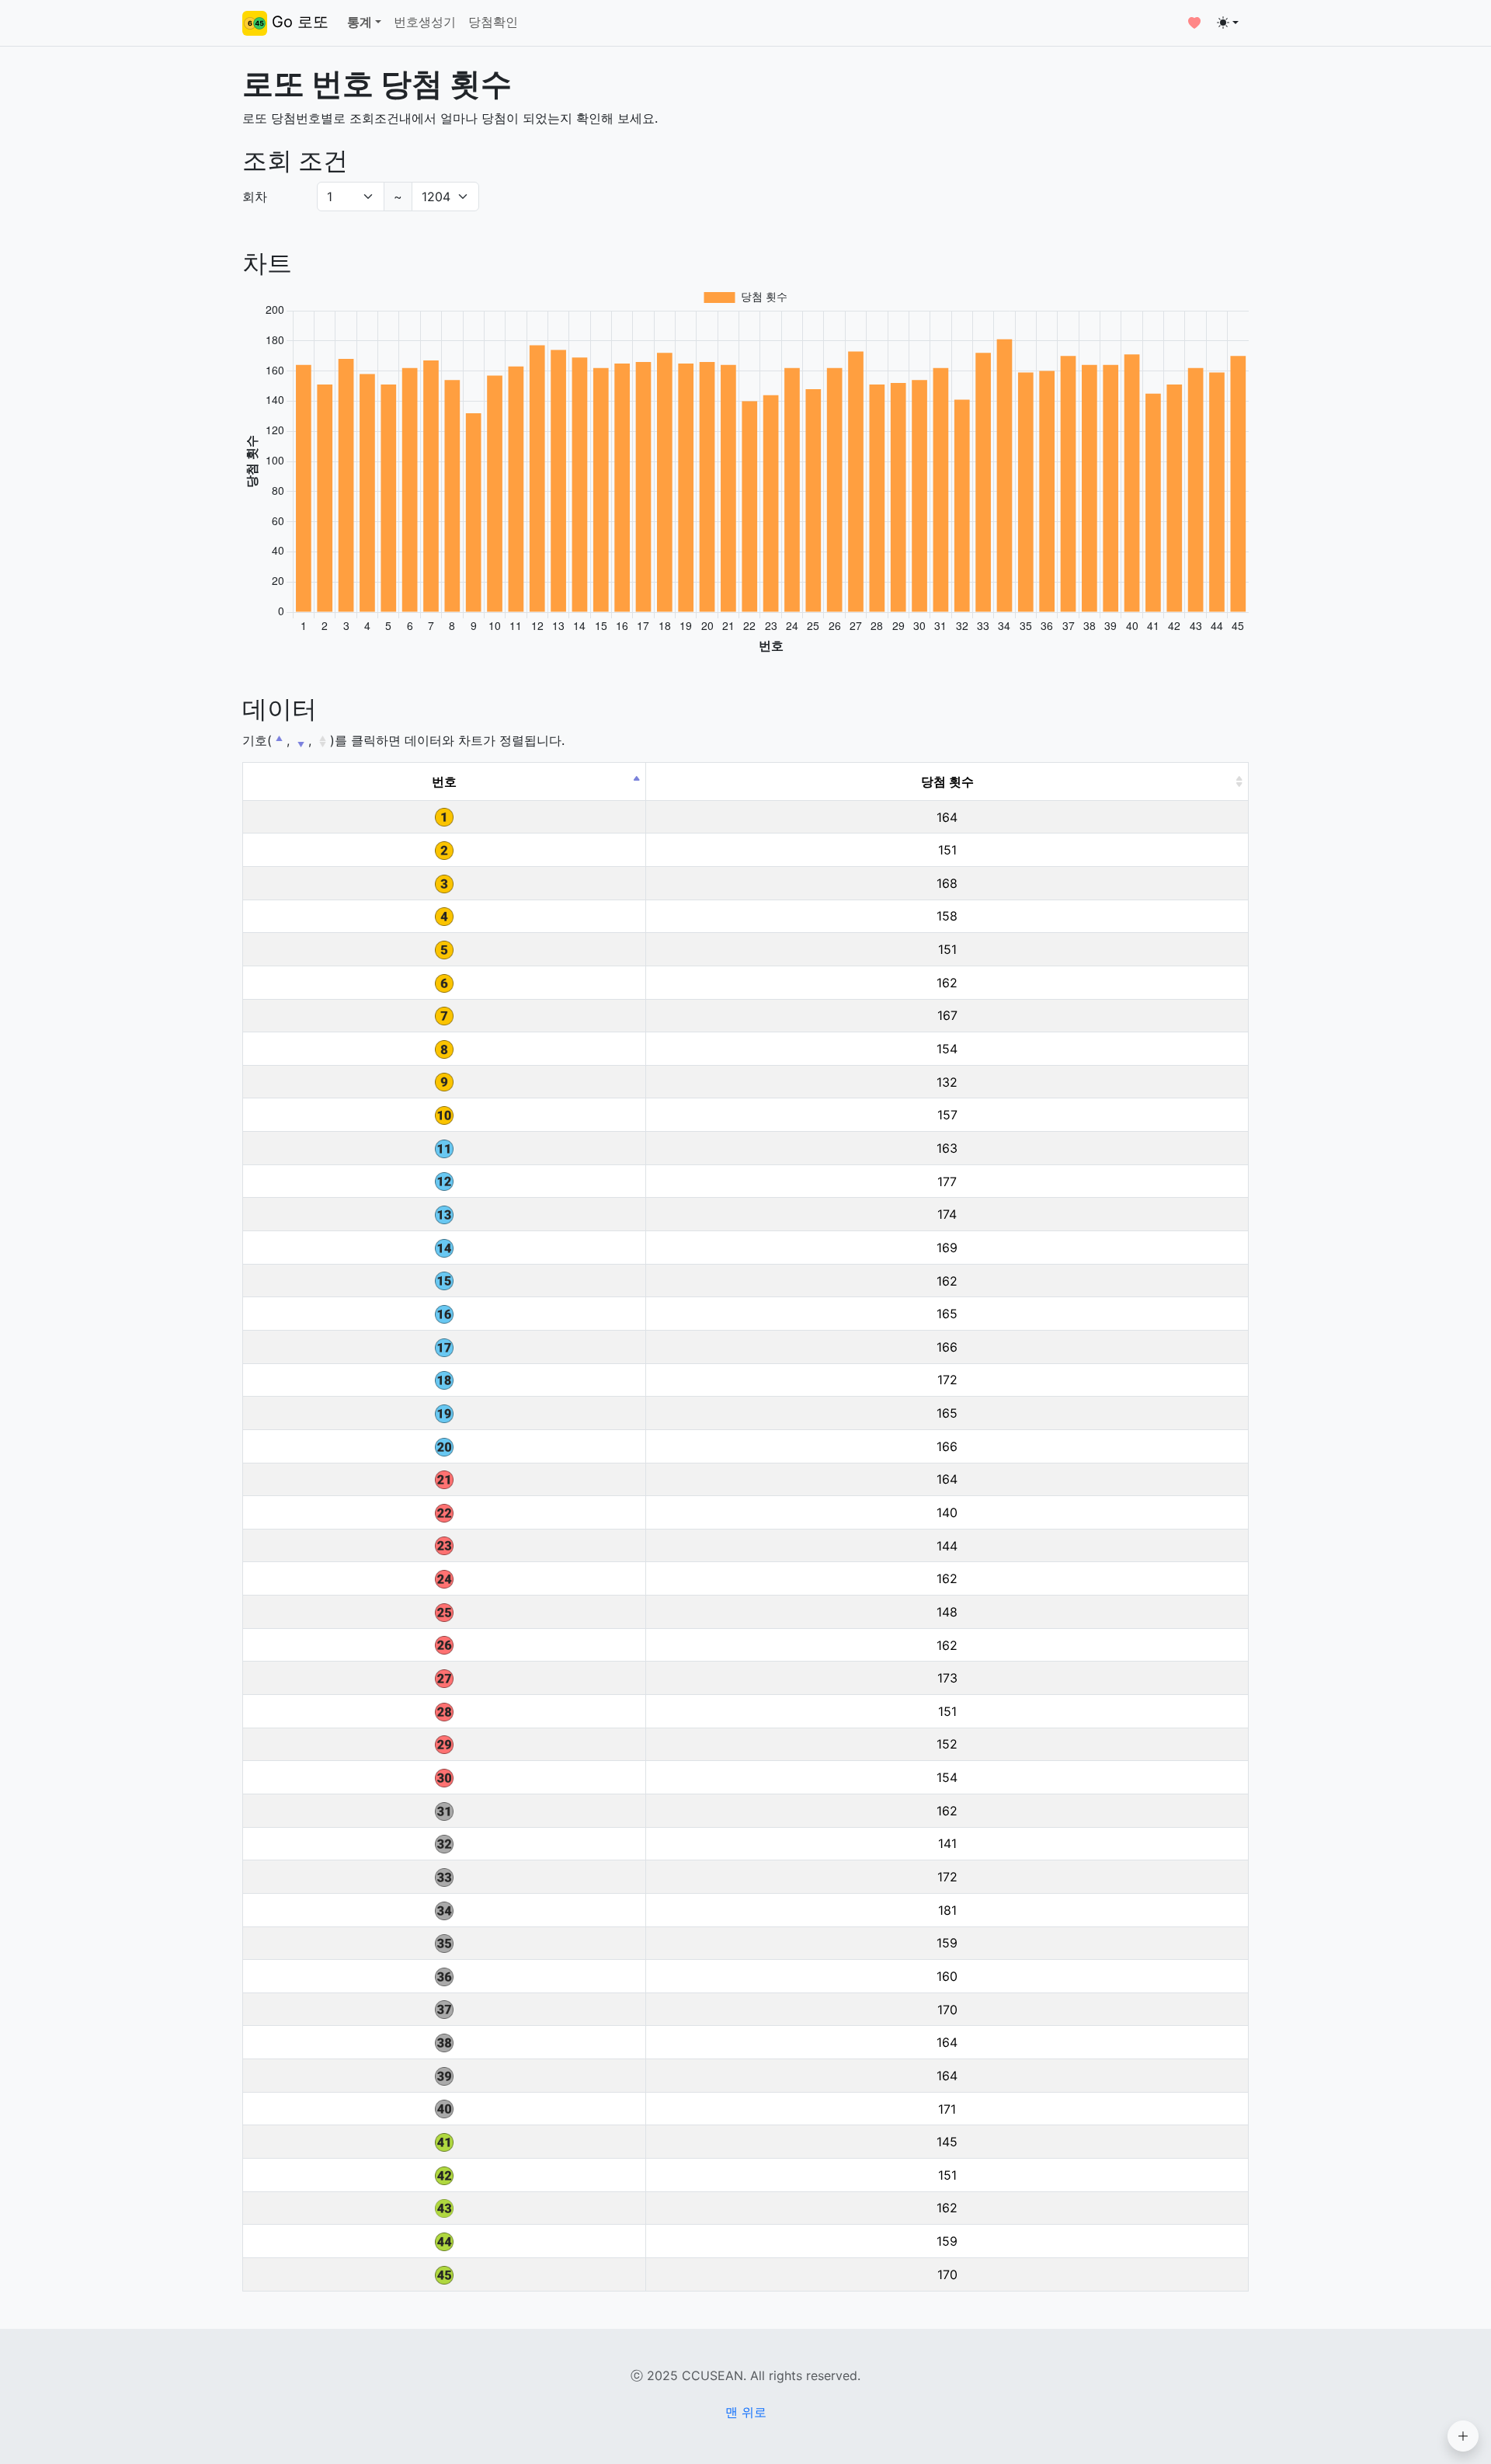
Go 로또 (298, 22)
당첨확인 (493, 22)
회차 (255, 197)
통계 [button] (360, 22)
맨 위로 (746, 2412)
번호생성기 (425, 22)
